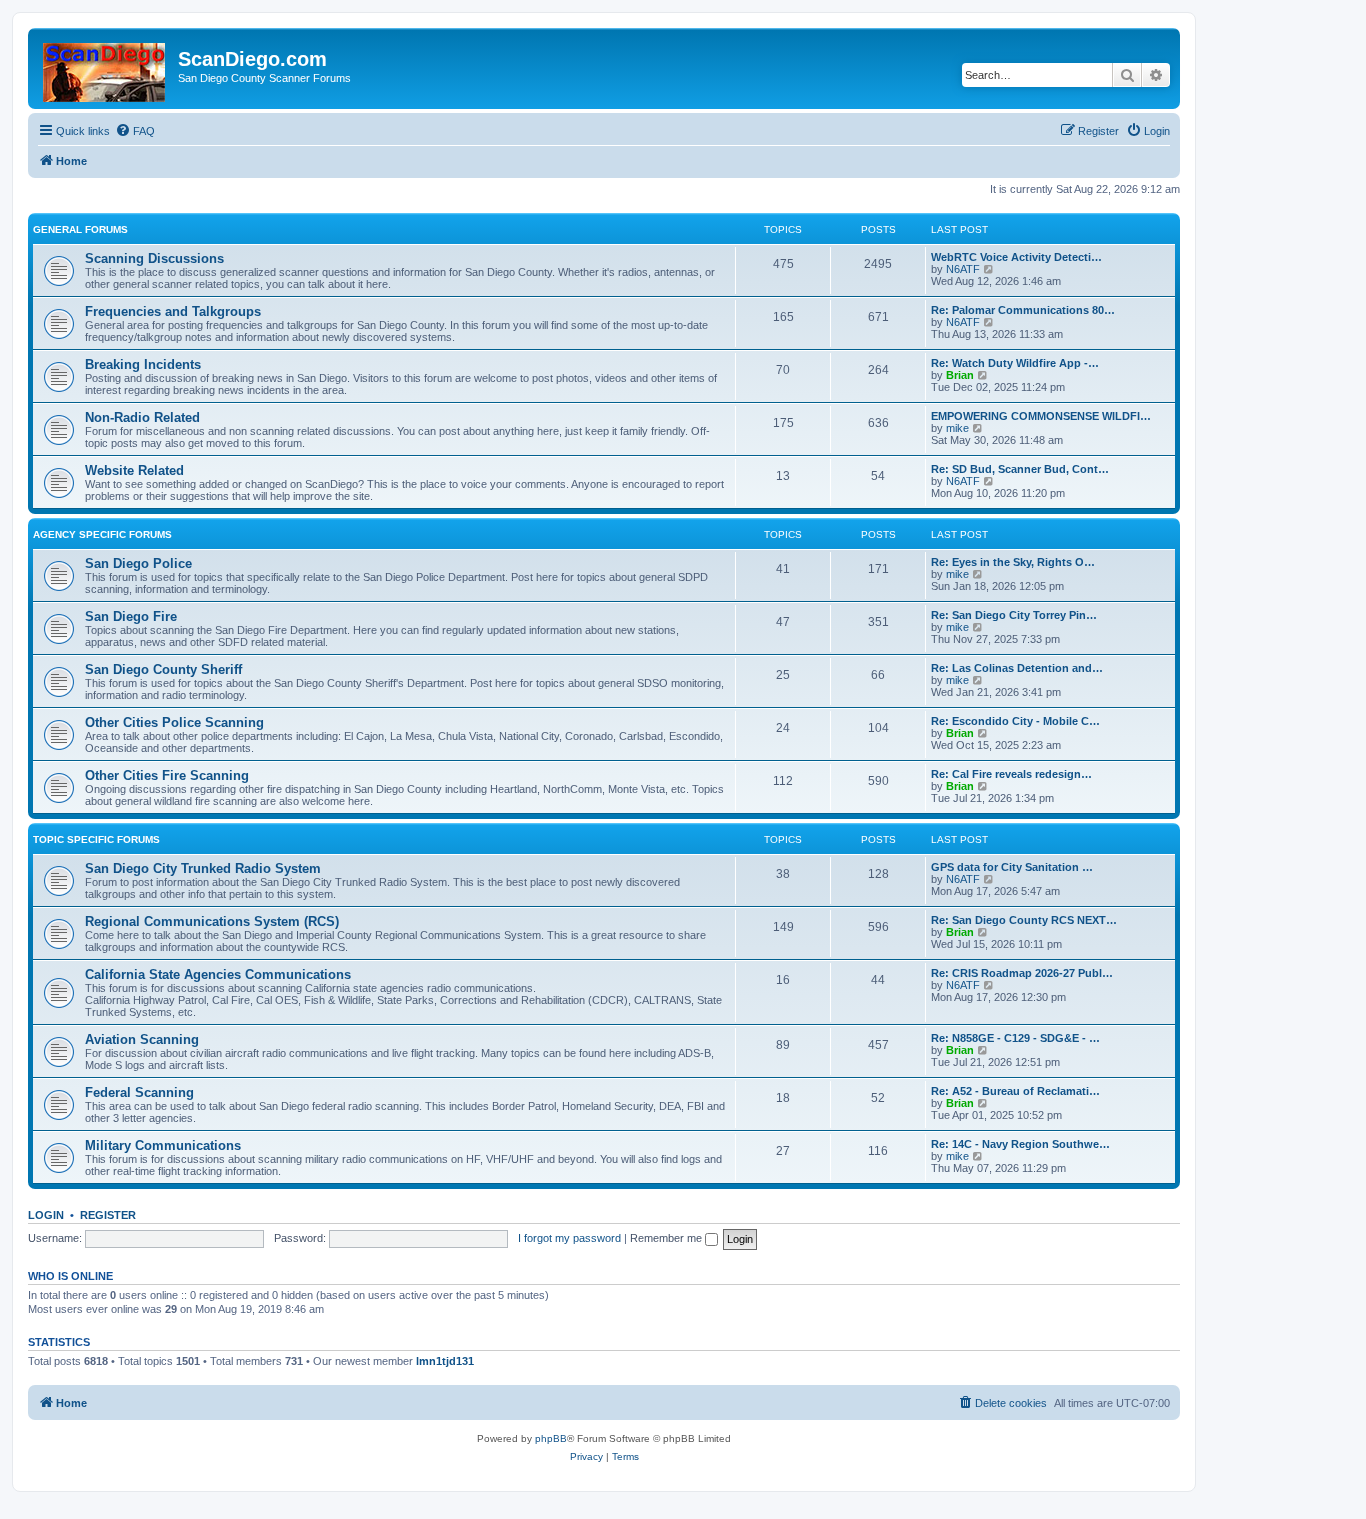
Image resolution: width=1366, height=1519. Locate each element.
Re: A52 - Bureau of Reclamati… (1015, 1091)
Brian (960, 375)
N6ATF (963, 269)
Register (108, 1215)
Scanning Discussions (154, 258)
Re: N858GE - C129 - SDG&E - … (1015, 1038)
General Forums (80, 229)
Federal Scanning (139, 1092)
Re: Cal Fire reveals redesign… (1011, 774)
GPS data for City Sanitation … (1012, 867)
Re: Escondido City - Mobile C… (1015, 721)
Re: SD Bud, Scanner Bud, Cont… (1020, 469)
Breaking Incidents (143, 364)
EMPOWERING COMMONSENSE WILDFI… (1041, 416)
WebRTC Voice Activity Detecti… (1016, 257)
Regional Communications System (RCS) (212, 921)
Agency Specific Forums (102, 534)
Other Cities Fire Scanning (167, 775)
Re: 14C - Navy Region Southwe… (1020, 1144)
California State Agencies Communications (218, 974)
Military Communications (163, 1145)
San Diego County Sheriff (163, 669)
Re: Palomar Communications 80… (1023, 310)
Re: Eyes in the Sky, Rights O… (1013, 562)
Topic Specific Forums (96, 839)
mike (957, 428)
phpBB (551, 1438)
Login (46, 1215)
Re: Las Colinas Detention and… (1017, 668)
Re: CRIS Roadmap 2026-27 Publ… (1022, 973)
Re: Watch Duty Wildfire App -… (1015, 363)
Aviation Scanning (142, 1039)
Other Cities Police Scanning (174, 722)
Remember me (667, 1238)
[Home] (105, 68)
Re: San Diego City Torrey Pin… (1014, 615)
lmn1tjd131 (445, 1361)
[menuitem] (135, 131)
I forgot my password (569, 1238)
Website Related (134, 470)
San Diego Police (138, 563)
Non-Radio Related (142, 417)
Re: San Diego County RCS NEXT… (1024, 920)
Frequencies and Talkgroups (173, 311)
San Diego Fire (131, 616)
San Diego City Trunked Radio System (203, 868)
